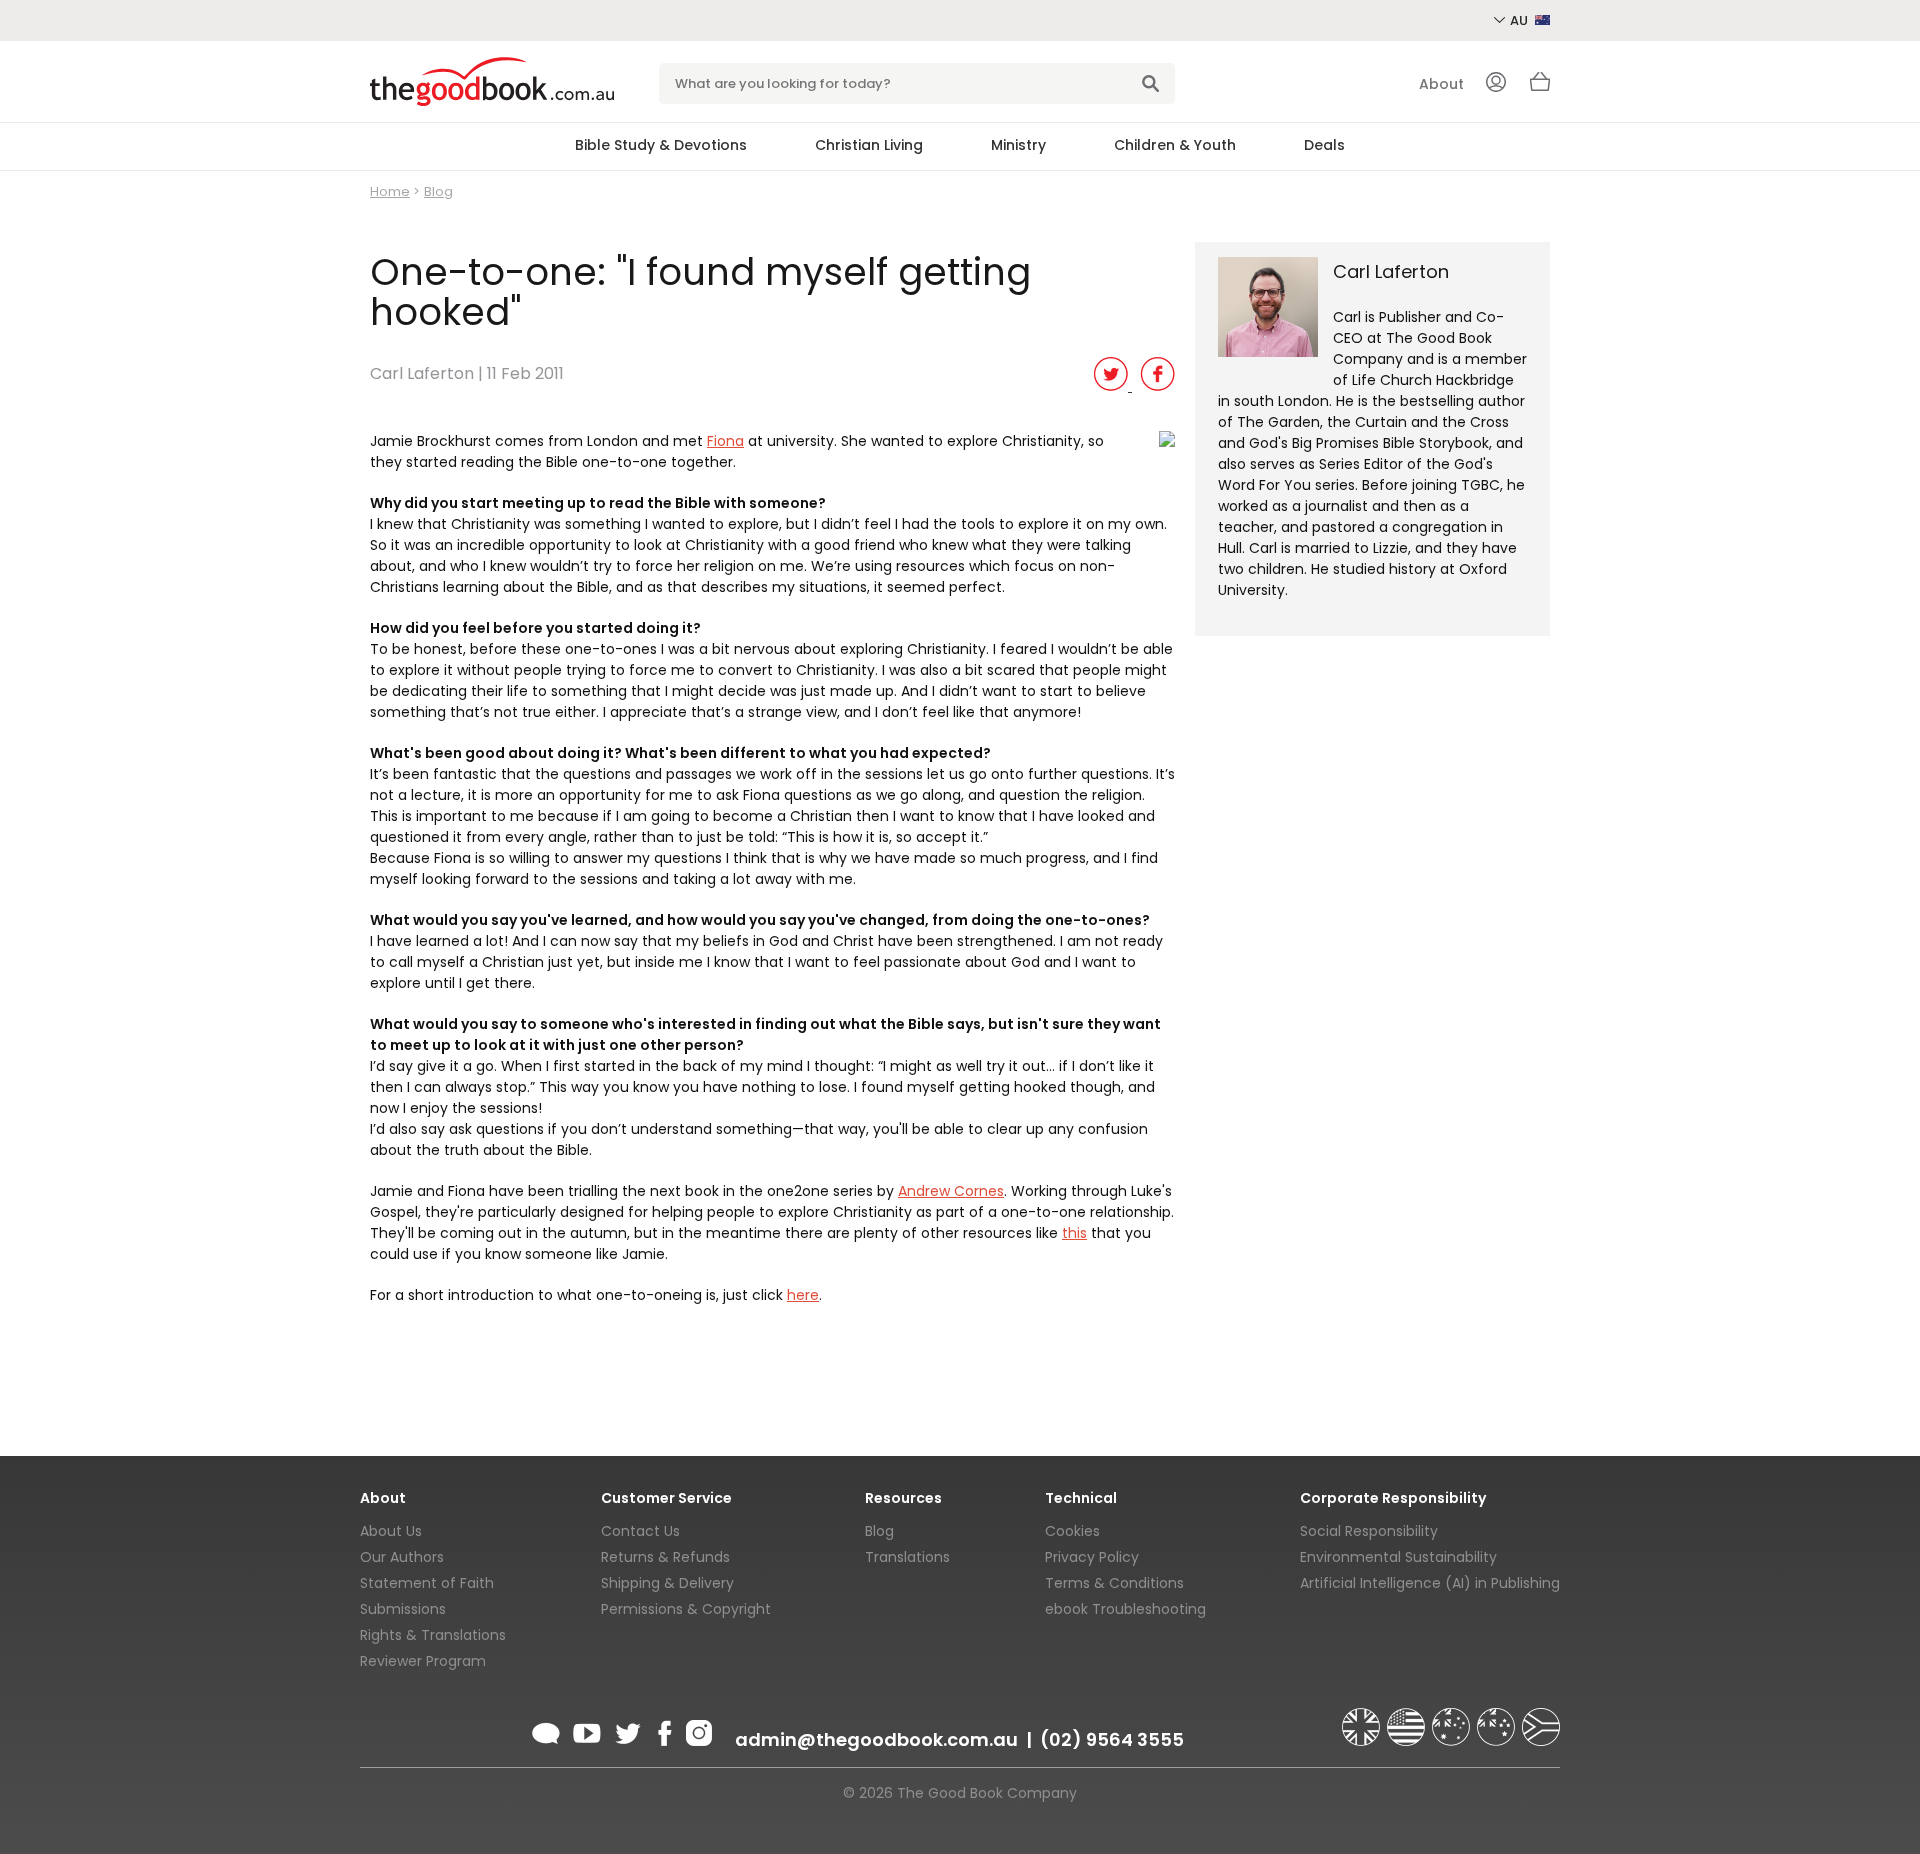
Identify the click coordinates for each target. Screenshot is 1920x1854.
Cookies (1072, 1531)
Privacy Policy (1092, 1557)
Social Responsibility (1369, 1531)
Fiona (725, 441)
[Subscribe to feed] (546, 1730)
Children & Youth (1175, 145)
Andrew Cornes (951, 1191)
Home (390, 191)
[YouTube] (587, 1730)
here (803, 1295)
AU (1520, 20)
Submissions (403, 1609)
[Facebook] (663, 1730)
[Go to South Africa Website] (1541, 1718)
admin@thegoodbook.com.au (876, 1739)
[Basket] (1540, 87)
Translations (907, 1557)
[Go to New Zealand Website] (1498, 1718)
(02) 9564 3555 (1112, 1739)
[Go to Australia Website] (1453, 1718)
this (1074, 1233)
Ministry (1018, 145)
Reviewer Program (423, 1661)
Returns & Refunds (665, 1557)
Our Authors (402, 1557)
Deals (1324, 145)
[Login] (1496, 84)
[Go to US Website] (1408, 1718)
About (1441, 84)
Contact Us (640, 1531)
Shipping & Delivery (667, 1583)
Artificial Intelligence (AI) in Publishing (1430, 1583)
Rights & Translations (433, 1635)
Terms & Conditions (1114, 1583)
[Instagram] (697, 1730)
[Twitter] (626, 1730)
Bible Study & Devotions (661, 145)
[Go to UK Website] (1363, 1718)
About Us (391, 1531)
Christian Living (869, 145)
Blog (438, 191)
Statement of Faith (427, 1583)
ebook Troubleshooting (1125, 1609)
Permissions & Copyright (686, 1609)
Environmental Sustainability (1398, 1557)
